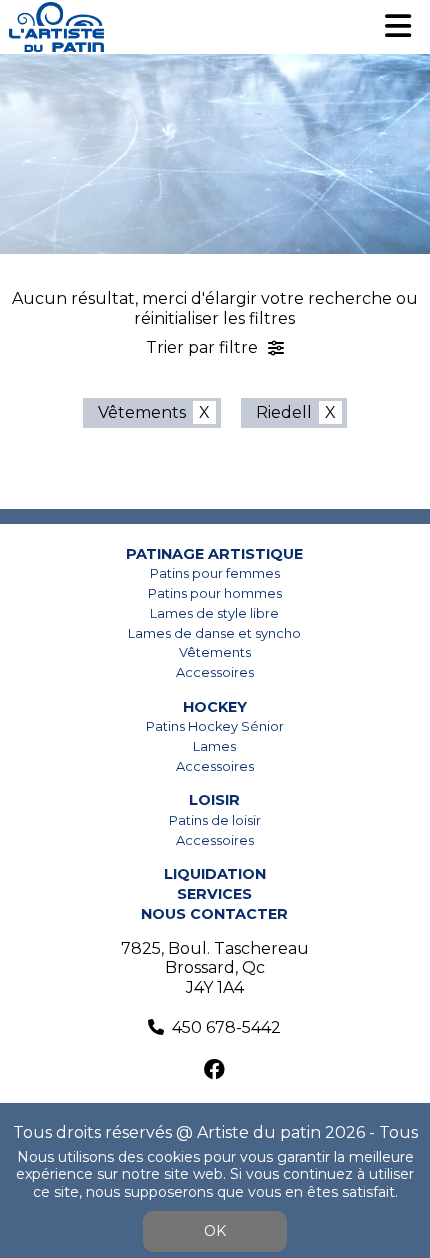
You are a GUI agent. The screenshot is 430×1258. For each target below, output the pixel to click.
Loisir (214, 800)
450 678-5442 (226, 1027)
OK (215, 1231)
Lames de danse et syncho (214, 633)
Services (214, 894)
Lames (214, 746)
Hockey (215, 707)
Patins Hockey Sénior (215, 726)
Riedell (284, 412)
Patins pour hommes (215, 593)
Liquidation (215, 874)
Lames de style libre (214, 613)
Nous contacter (214, 914)
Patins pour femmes (215, 573)
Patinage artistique (214, 554)
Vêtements (142, 412)
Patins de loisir (215, 820)
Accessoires (215, 672)
